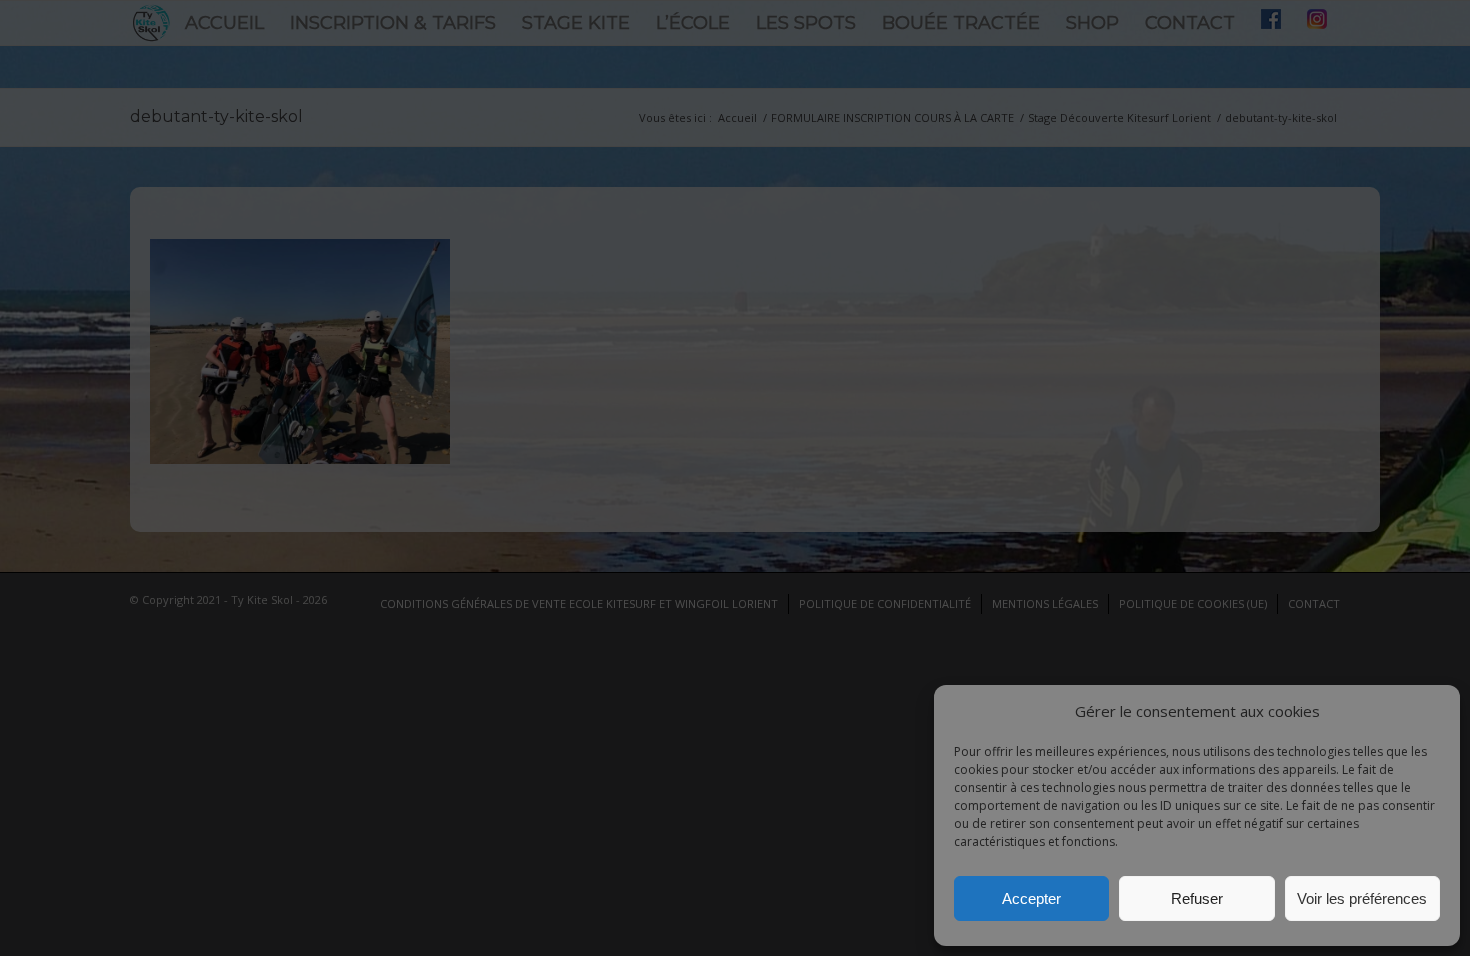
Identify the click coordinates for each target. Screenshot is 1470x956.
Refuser (1197, 898)
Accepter (1031, 898)
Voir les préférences (1362, 898)
